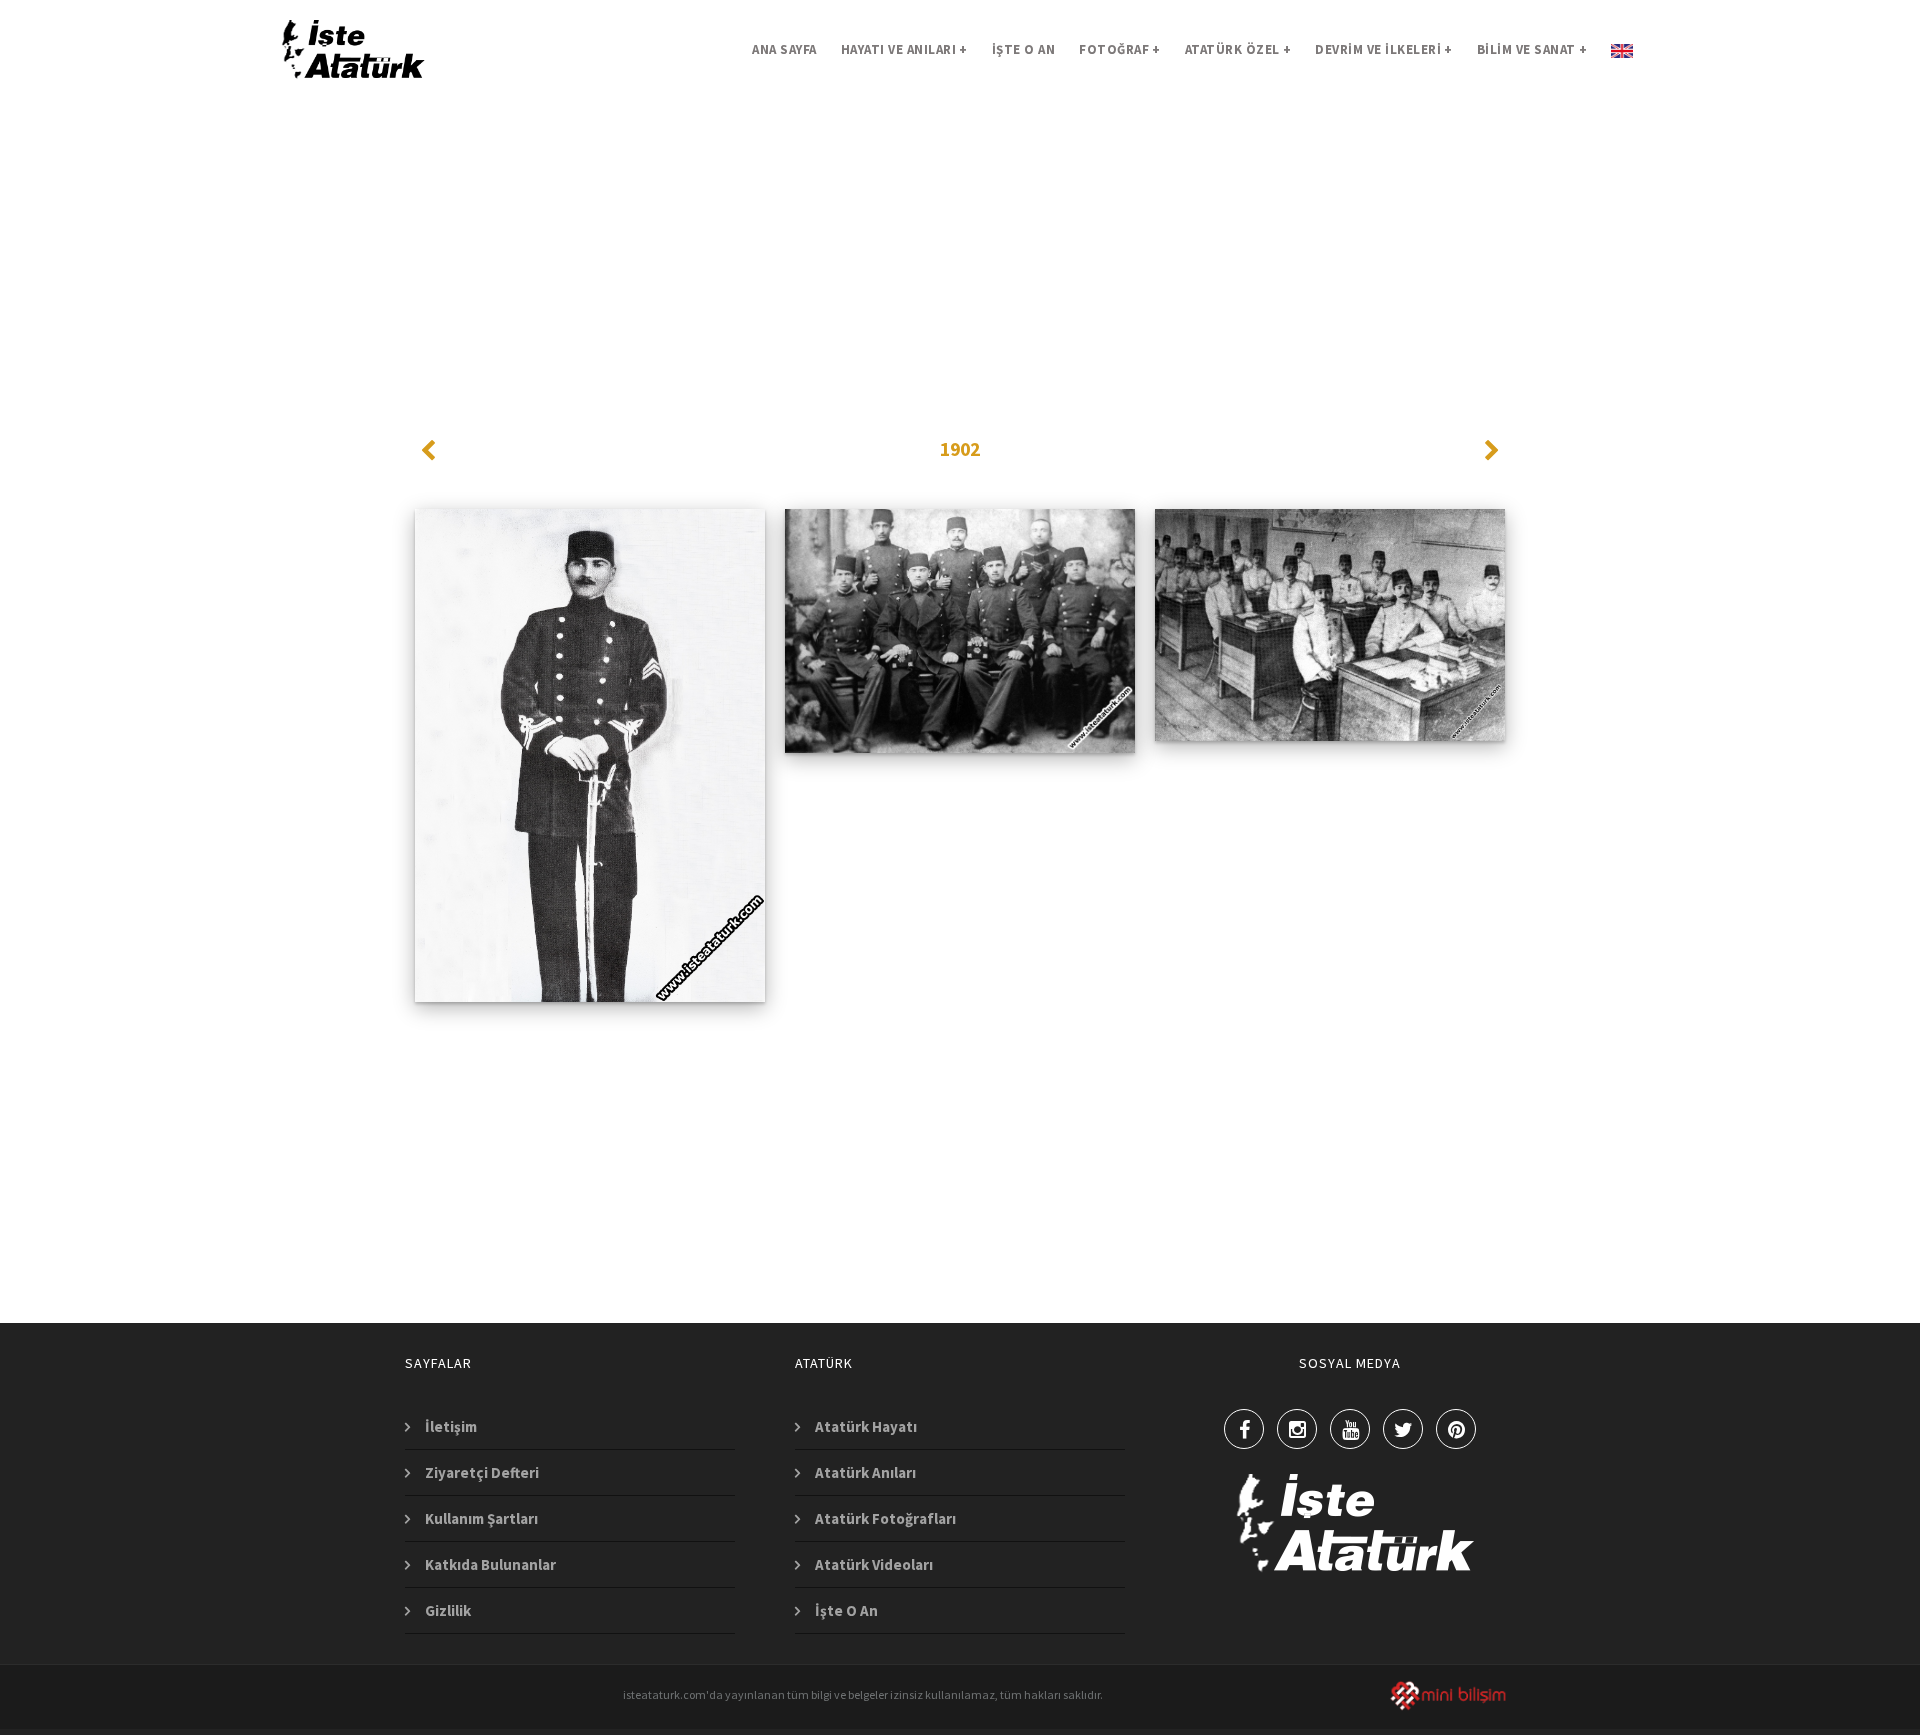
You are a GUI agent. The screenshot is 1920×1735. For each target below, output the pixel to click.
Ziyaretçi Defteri (482, 1472)
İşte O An (846, 1610)
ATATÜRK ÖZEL (1238, 49)
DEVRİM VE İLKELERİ (1384, 49)
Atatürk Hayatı (866, 1426)
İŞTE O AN (1024, 49)
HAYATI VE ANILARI (904, 49)
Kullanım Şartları (481, 1518)
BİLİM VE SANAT (1532, 49)
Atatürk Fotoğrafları (885, 1518)
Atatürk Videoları (874, 1564)
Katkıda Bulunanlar (490, 1564)
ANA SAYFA (784, 49)
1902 (960, 449)
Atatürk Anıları (865, 1472)
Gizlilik (448, 1610)
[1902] (590, 578)
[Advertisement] (960, 240)
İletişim (451, 1426)
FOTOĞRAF (1120, 49)
